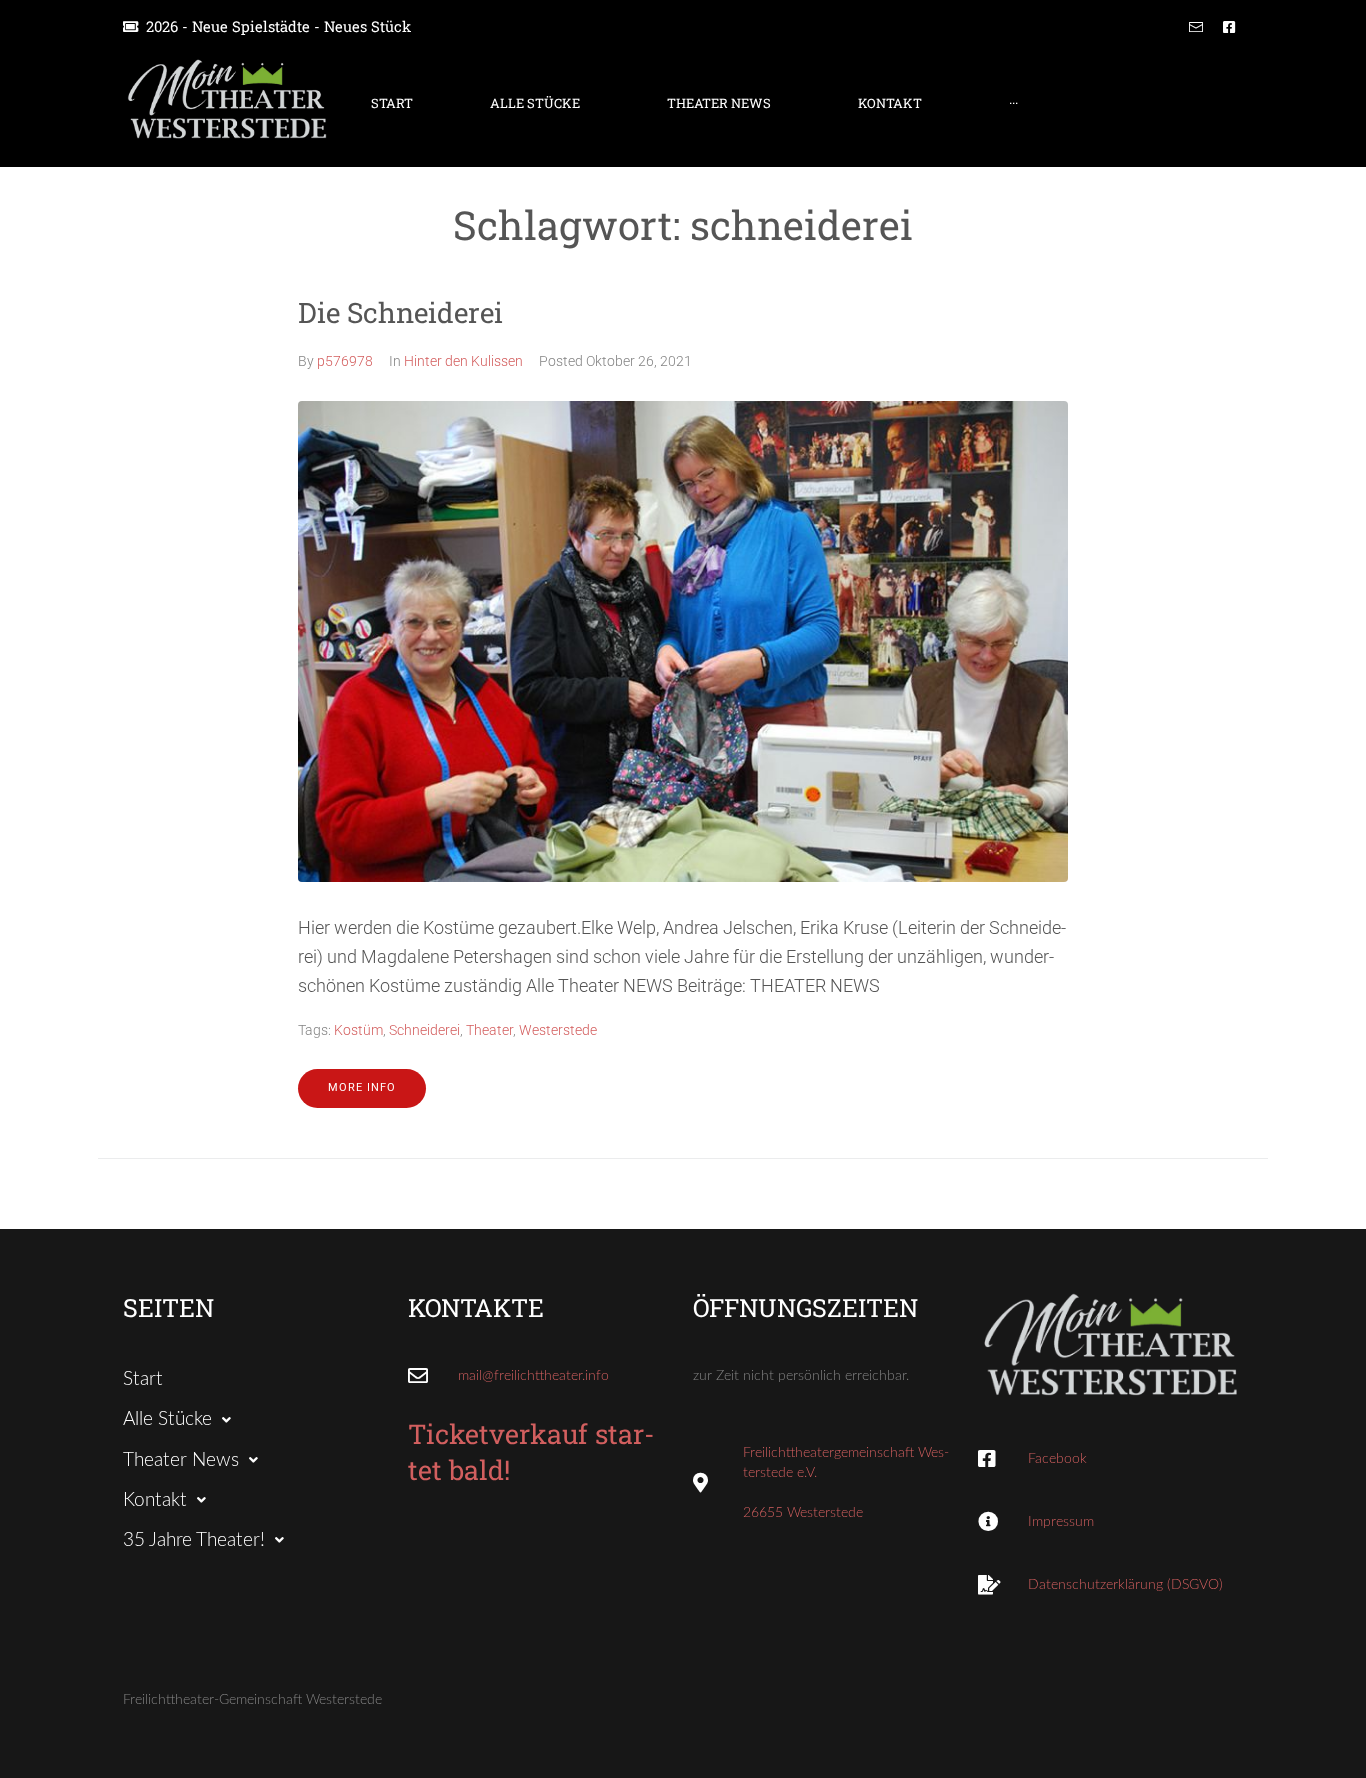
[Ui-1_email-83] (1196, 27)
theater (489, 1030)
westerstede (558, 1030)
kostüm (358, 1030)
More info (362, 1087)
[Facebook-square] (1229, 27)
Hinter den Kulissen (463, 361)
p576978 (345, 361)
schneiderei (424, 1030)
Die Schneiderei (400, 312)
